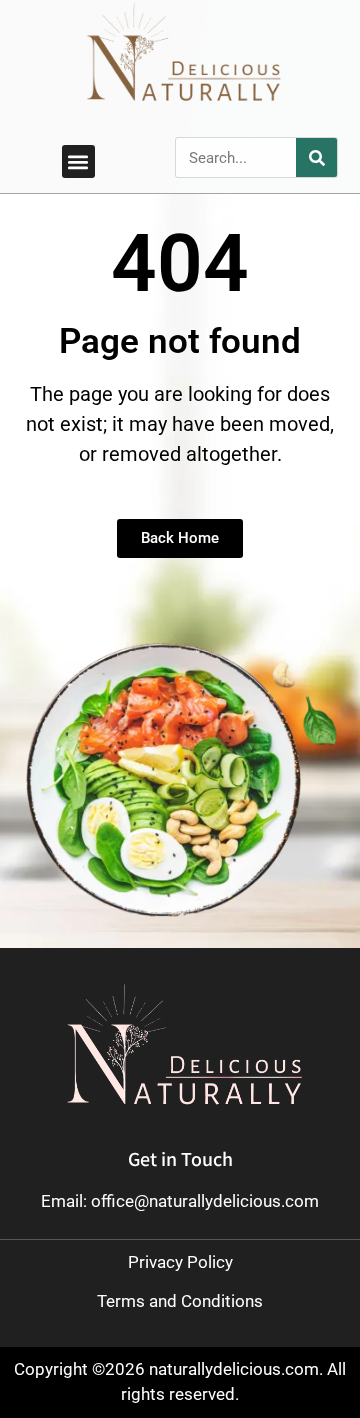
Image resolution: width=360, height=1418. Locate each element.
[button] (78, 161)
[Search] (316, 157)
